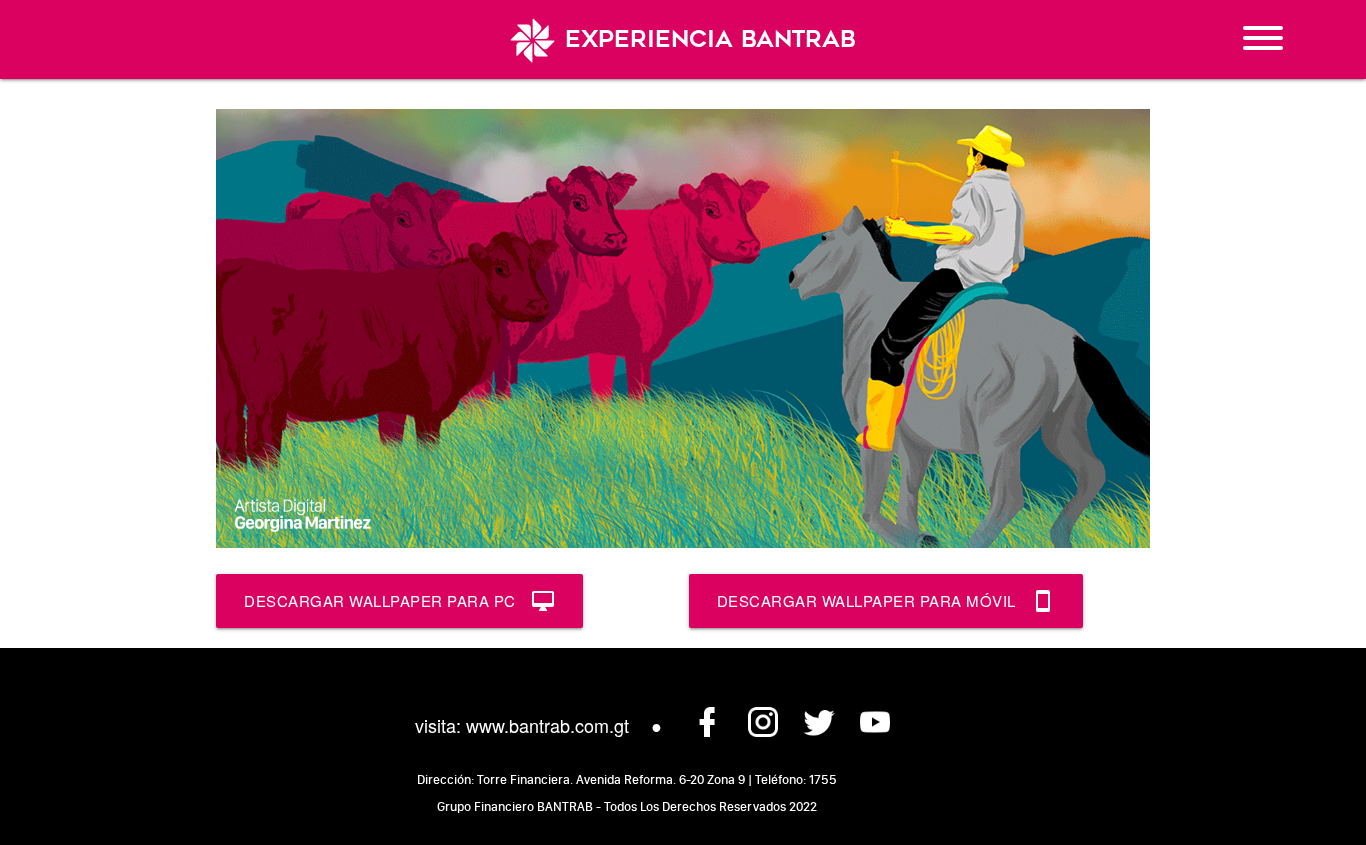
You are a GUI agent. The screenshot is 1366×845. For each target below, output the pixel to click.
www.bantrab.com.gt (547, 725)
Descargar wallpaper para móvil (886, 601)
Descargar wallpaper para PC (399, 601)
